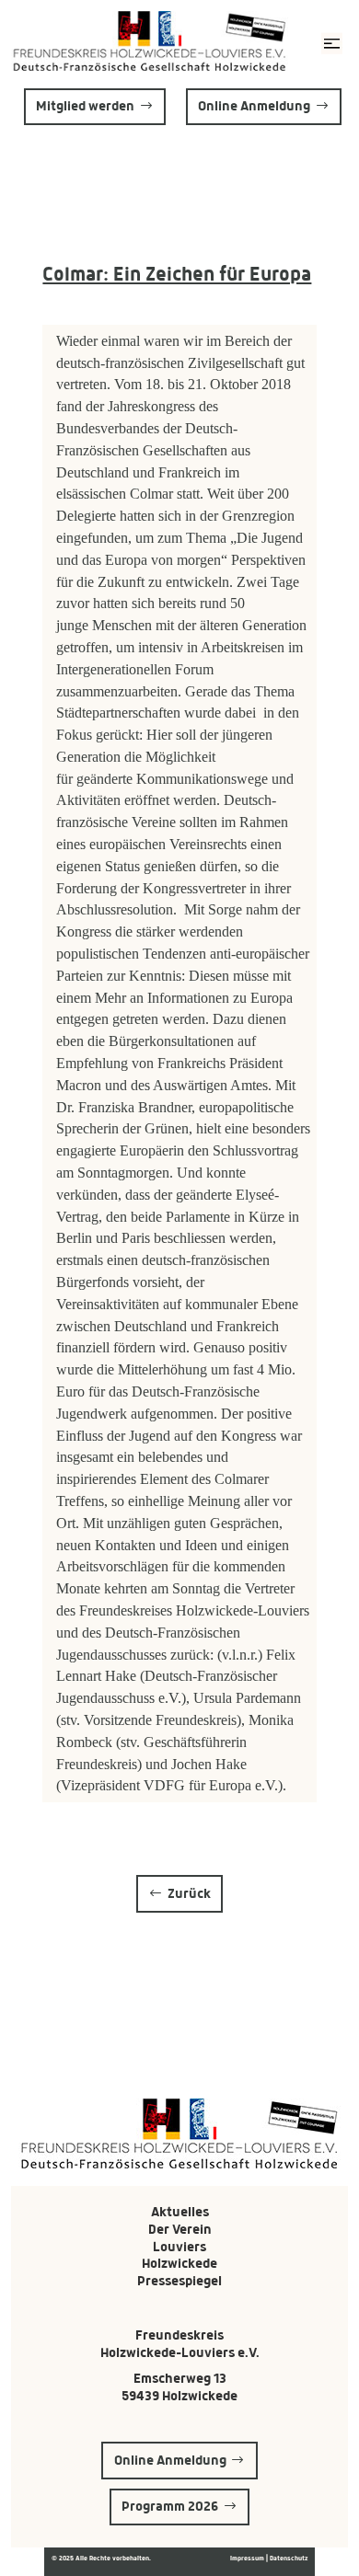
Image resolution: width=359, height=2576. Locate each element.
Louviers (179, 2247)
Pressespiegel (179, 2281)
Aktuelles (180, 2212)
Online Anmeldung (254, 106)
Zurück (189, 1893)
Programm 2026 (170, 2506)
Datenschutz (289, 2558)
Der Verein (180, 2229)
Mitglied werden (85, 106)
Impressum (248, 2558)
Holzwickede (179, 2263)
